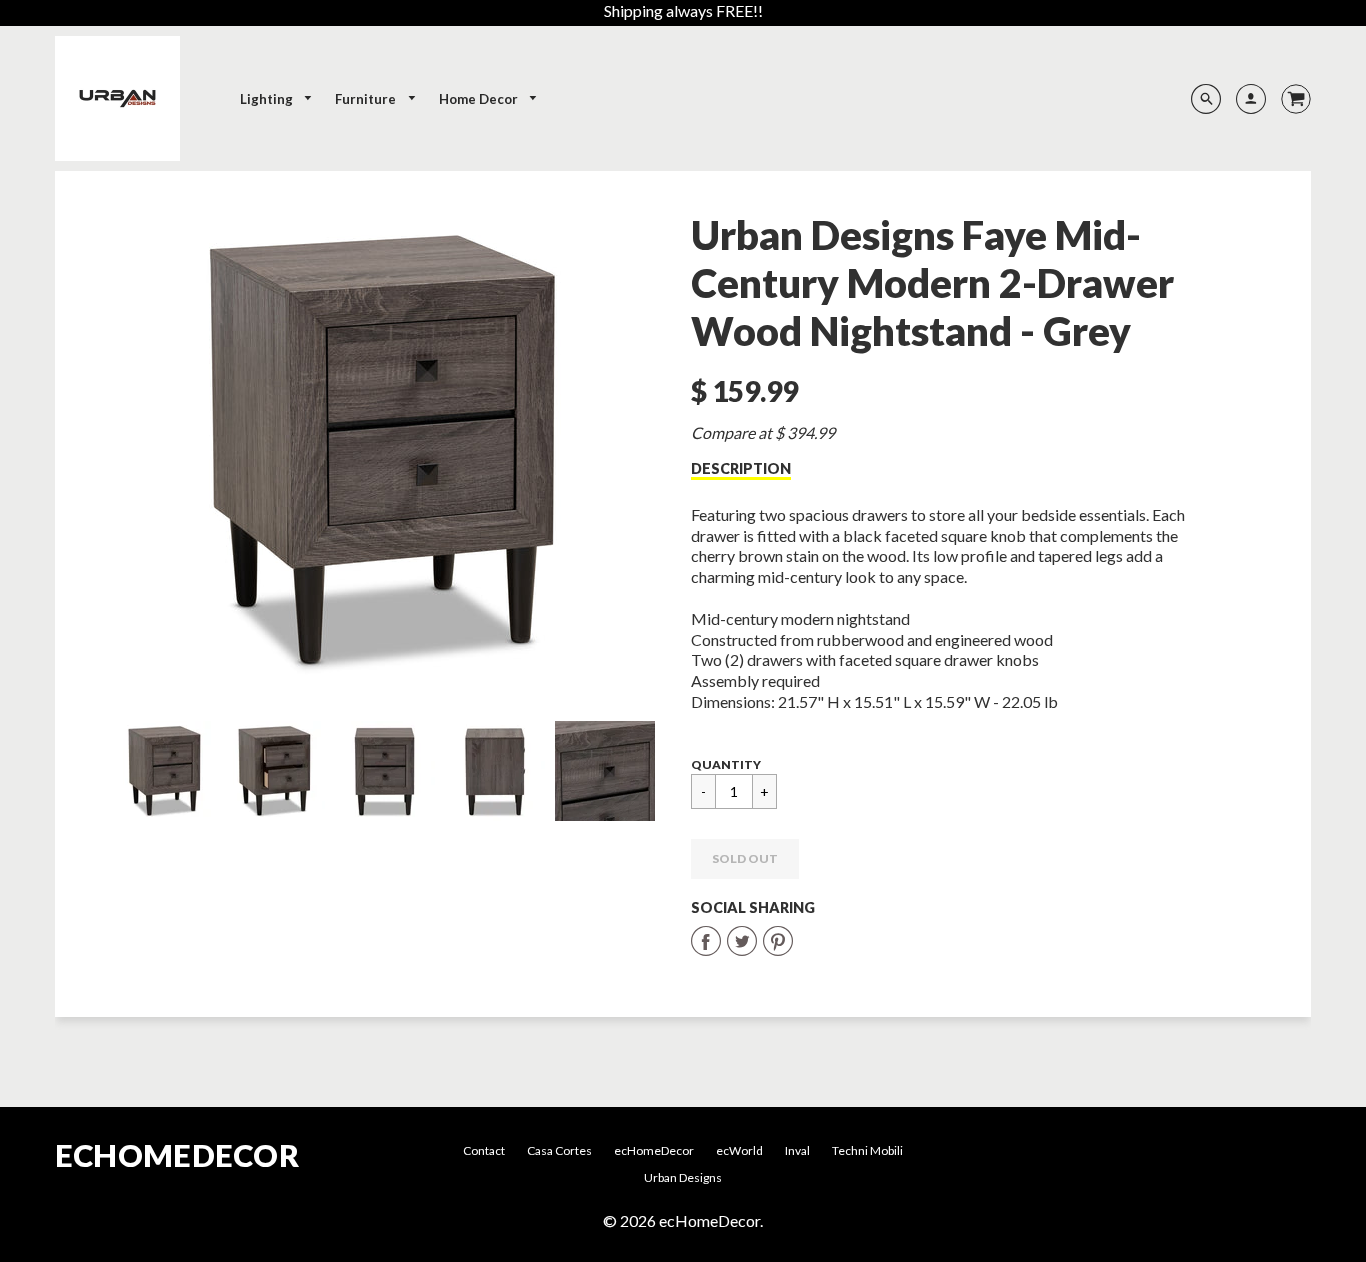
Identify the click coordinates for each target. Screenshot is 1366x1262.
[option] (385, 451)
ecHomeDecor (177, 1155)
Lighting (268, 99)
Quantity (726, 764)
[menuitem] (277, 99)
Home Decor (480, 99)
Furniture (367, 99)
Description (741, 468)
